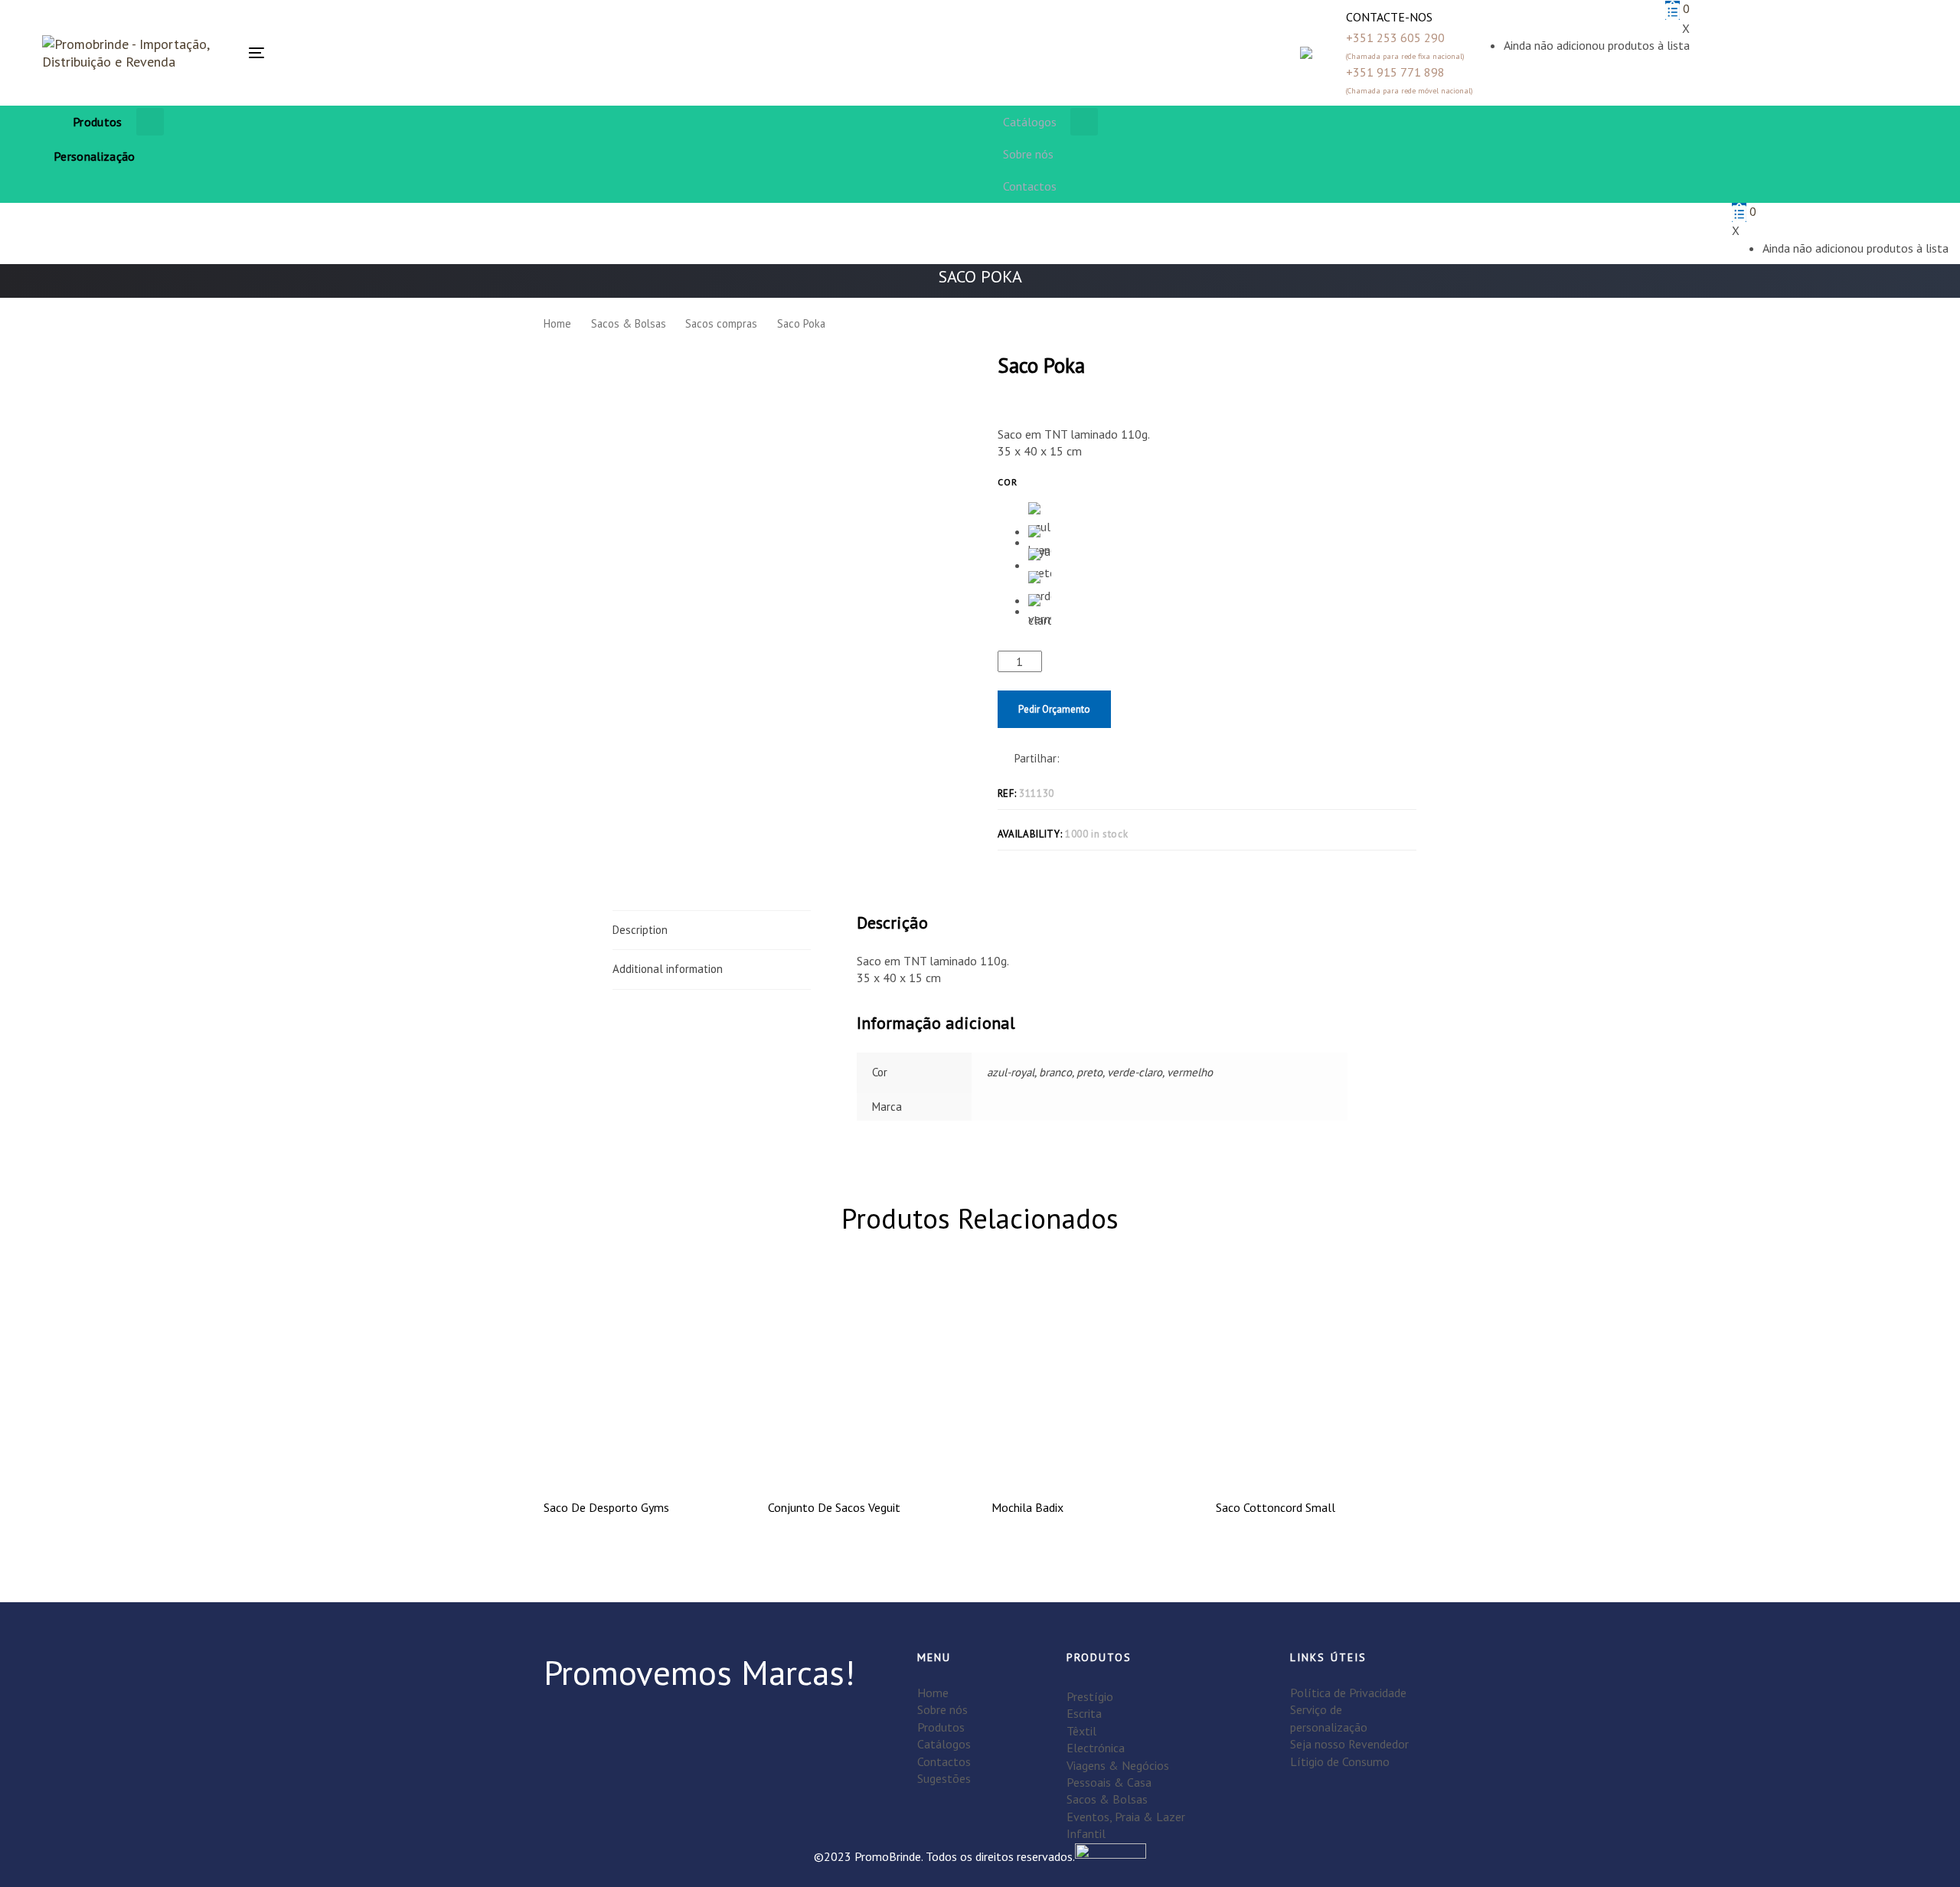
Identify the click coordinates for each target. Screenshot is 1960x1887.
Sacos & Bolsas (629, 323)
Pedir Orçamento (1054, 709)
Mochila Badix (1027, 1507)
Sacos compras (721, 323)
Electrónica (1096, 1748)
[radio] (1040, 514)
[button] (679, 53)
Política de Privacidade (1348, 1693)
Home (557, 323)
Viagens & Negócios (1118, 1765)
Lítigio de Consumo (1340, 1761)
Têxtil (1081, 1731)
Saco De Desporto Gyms (606, 1507)
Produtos (941, 1727)
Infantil (1086, 1833)
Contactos (944, 1761)
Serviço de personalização (1329, 1718)
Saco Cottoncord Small (1276, 1507)
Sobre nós (942, 1709)
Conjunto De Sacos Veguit (834, 1507)
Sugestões (944, 1778)
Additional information (668, 969)
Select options (644, 1461)
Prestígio (1090, 1696)
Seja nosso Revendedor (1349, 1744)
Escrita (1084, 1713)
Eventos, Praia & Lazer (1126, 1817)
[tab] (712, 930)
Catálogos (944, 1744)
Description (640, 930)
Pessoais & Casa (1109, 1782)
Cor (1008, 482)
